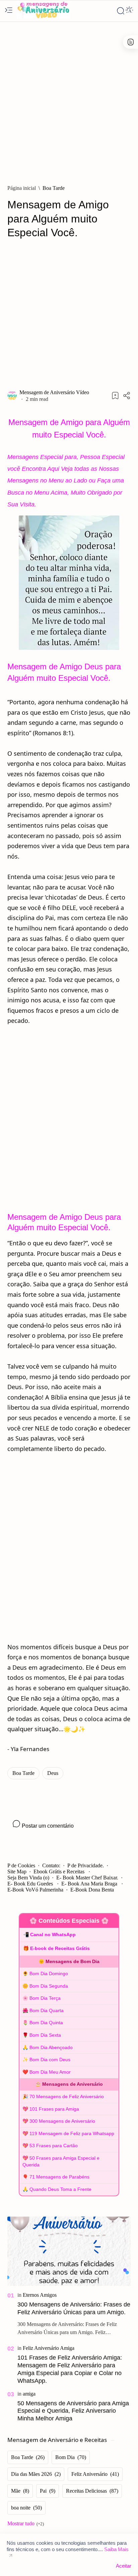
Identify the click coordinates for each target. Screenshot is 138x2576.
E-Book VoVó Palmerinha (35, 1890)
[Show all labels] (26, 2524)
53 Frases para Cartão (54, 2146)
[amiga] (29, 2394)
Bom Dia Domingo (49, 1973)
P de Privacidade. (86, 1865)
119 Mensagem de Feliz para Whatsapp (72, 2133)
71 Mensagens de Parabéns (59, 2177)
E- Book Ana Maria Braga (90, 1884)
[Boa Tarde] (23, 1773)
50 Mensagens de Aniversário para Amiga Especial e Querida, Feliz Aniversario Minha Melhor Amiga (73, 2411)
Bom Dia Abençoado (51, 2047)
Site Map (17, 1872)
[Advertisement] (69, 100)
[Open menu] (9, 11)
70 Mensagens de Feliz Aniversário (67, 2096)
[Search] (121, 11)
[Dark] (129, 11)
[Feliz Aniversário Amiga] (49, 2348)
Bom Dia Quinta (46, 2023)
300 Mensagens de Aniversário (62, 2121)
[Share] (127, 396)
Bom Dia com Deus (50, 2060)
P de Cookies (21, 1865)
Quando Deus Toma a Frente (60, 2189)
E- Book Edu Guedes (31, 1884)
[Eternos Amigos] (40, 2295)
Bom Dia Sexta (45, 2035)
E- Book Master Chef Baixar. (87, 1878)
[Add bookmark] (115, 396)
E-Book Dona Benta (92, 1890)
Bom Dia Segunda (49, 1986)
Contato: (51, 1865)
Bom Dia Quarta (47, 2010)
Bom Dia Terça (45, 1998)
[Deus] (53, 1773)
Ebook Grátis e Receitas (60, 1872)
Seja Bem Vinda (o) (28, 1878)
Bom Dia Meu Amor (50, 2072)
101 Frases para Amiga (54, 2109)
